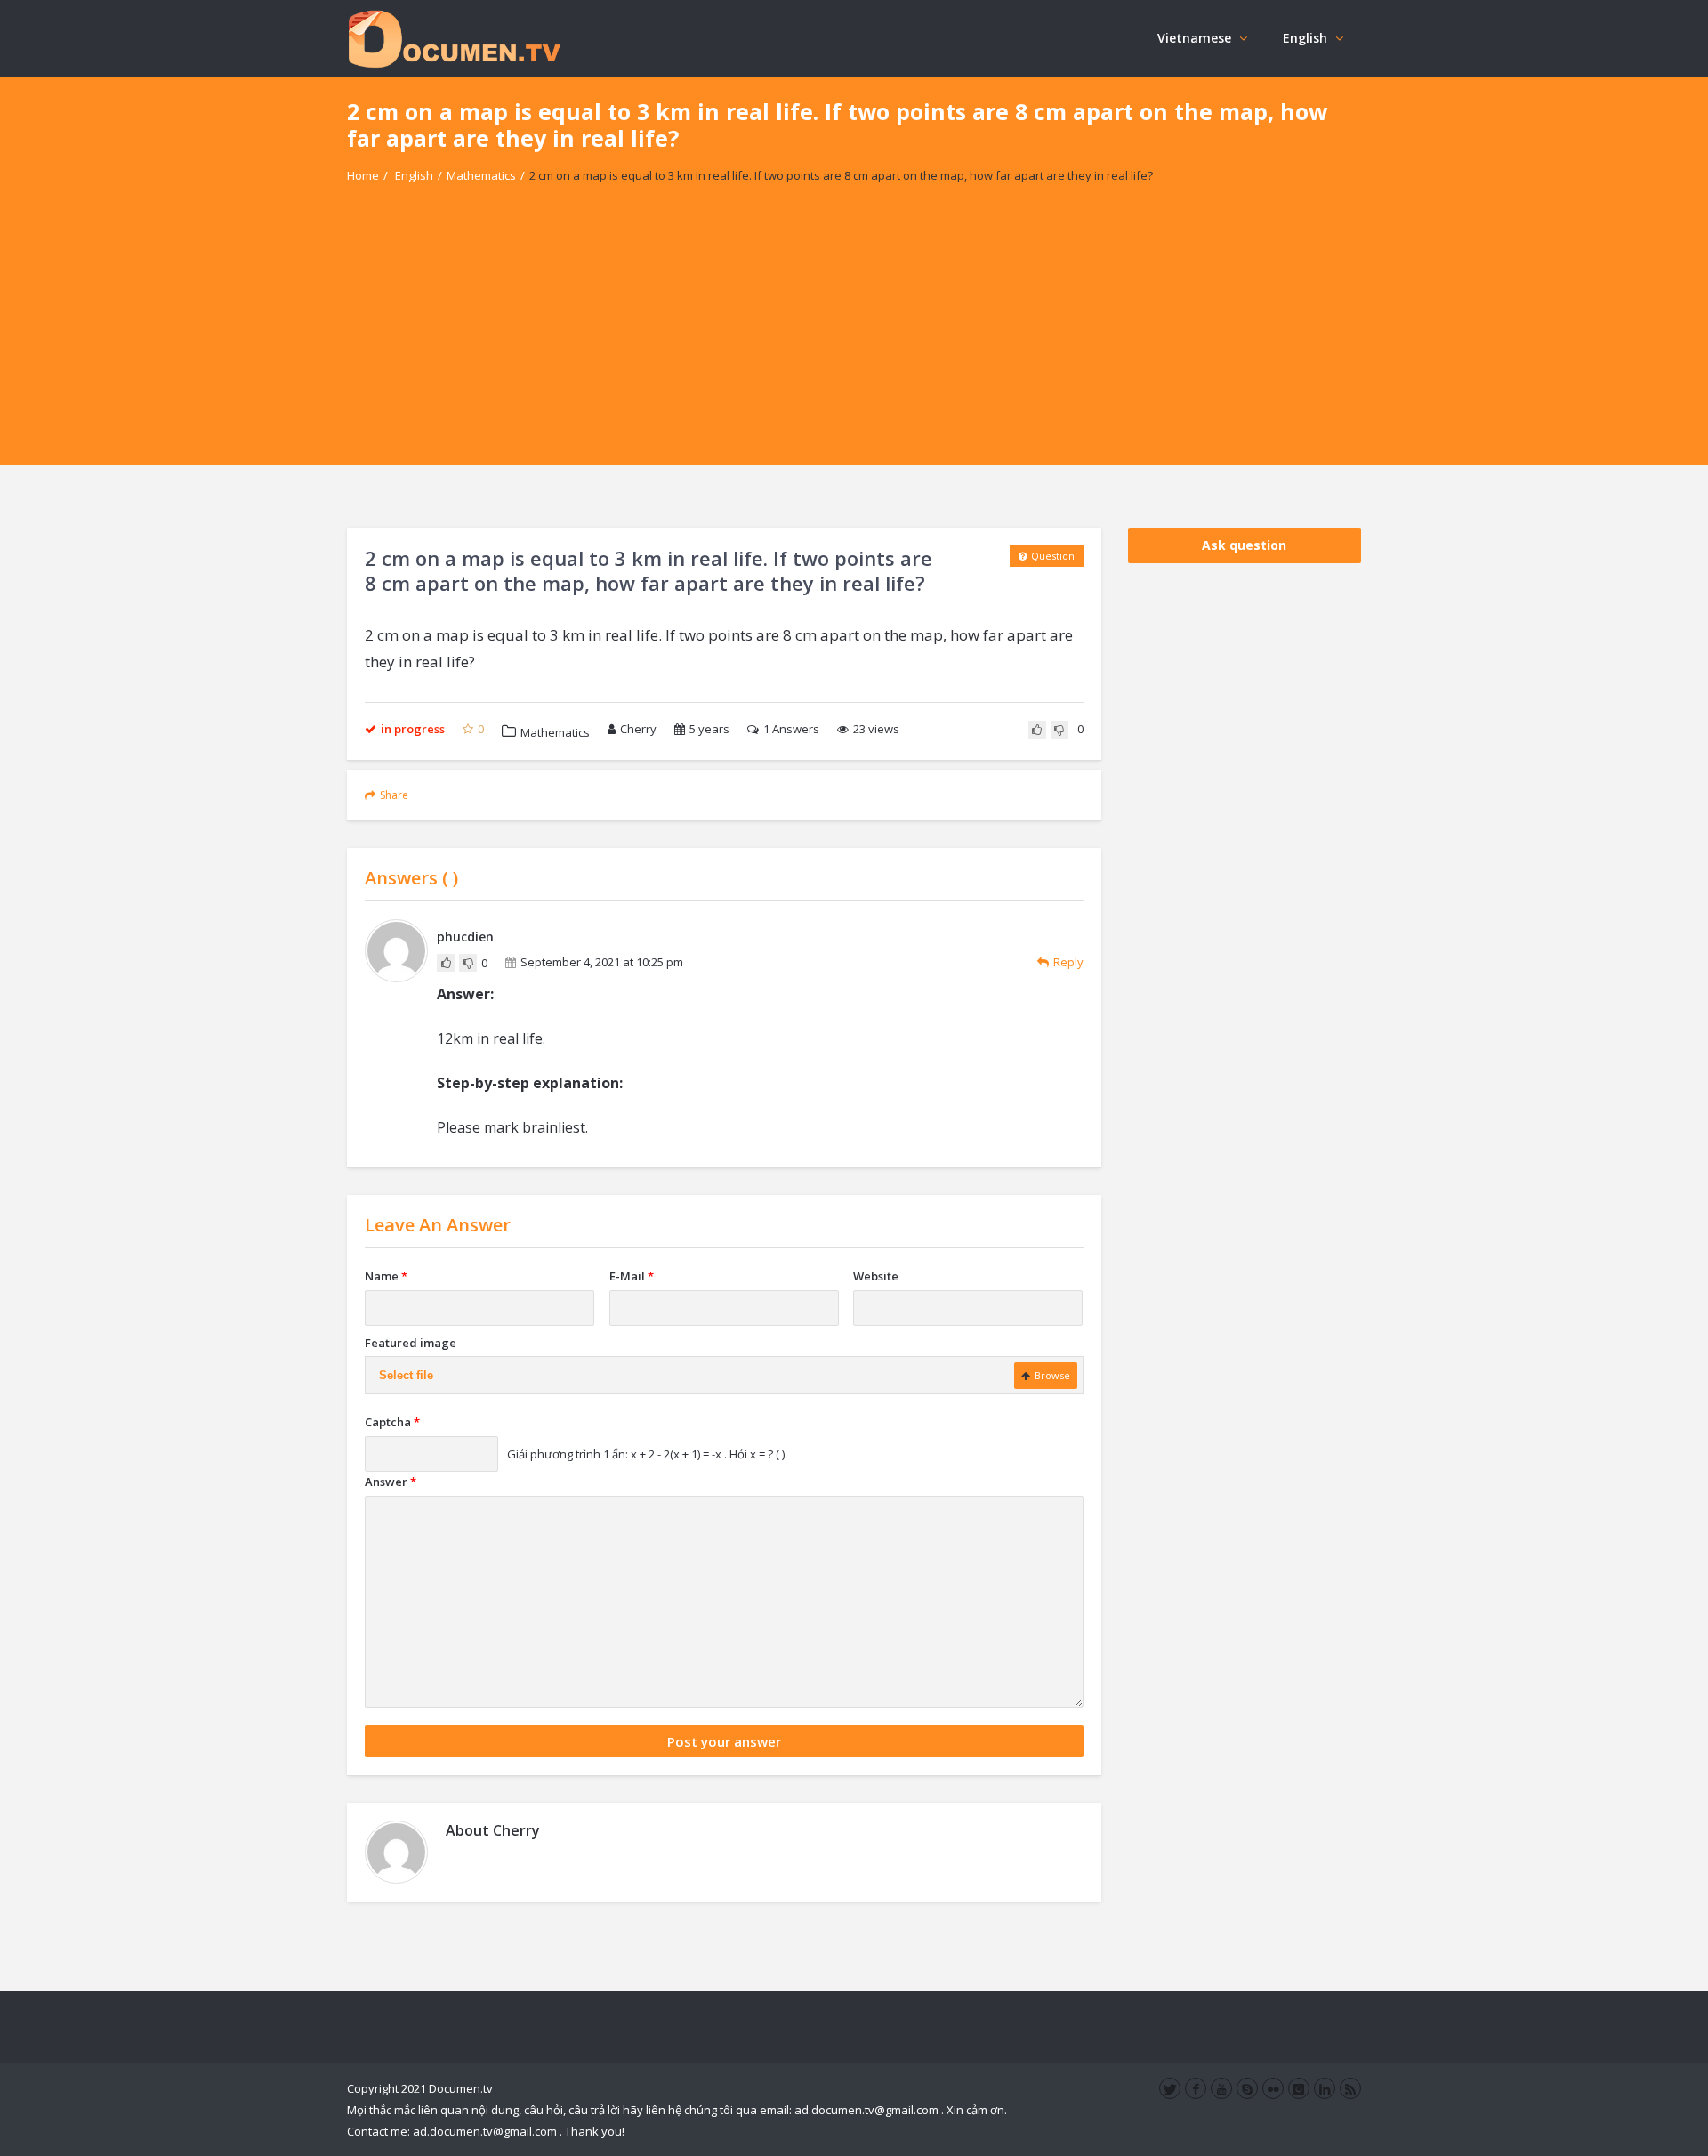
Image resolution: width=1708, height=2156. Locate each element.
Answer (391, 1482)
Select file (406, 1375)
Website (876, 1276)
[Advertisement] (854, 341)
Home (363, 175)
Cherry (638, 729)
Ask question (1244, 545)
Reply (1068, 962)
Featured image (411, 1343)
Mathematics (481, 175)
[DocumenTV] (454, 38)
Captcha (392, 1422)
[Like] (1037, 730)
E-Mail (632, 1276)
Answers (791, 729)
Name (386, 1276)
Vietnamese (1194, 38)
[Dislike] (1059, 730)
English (1305, 38)
